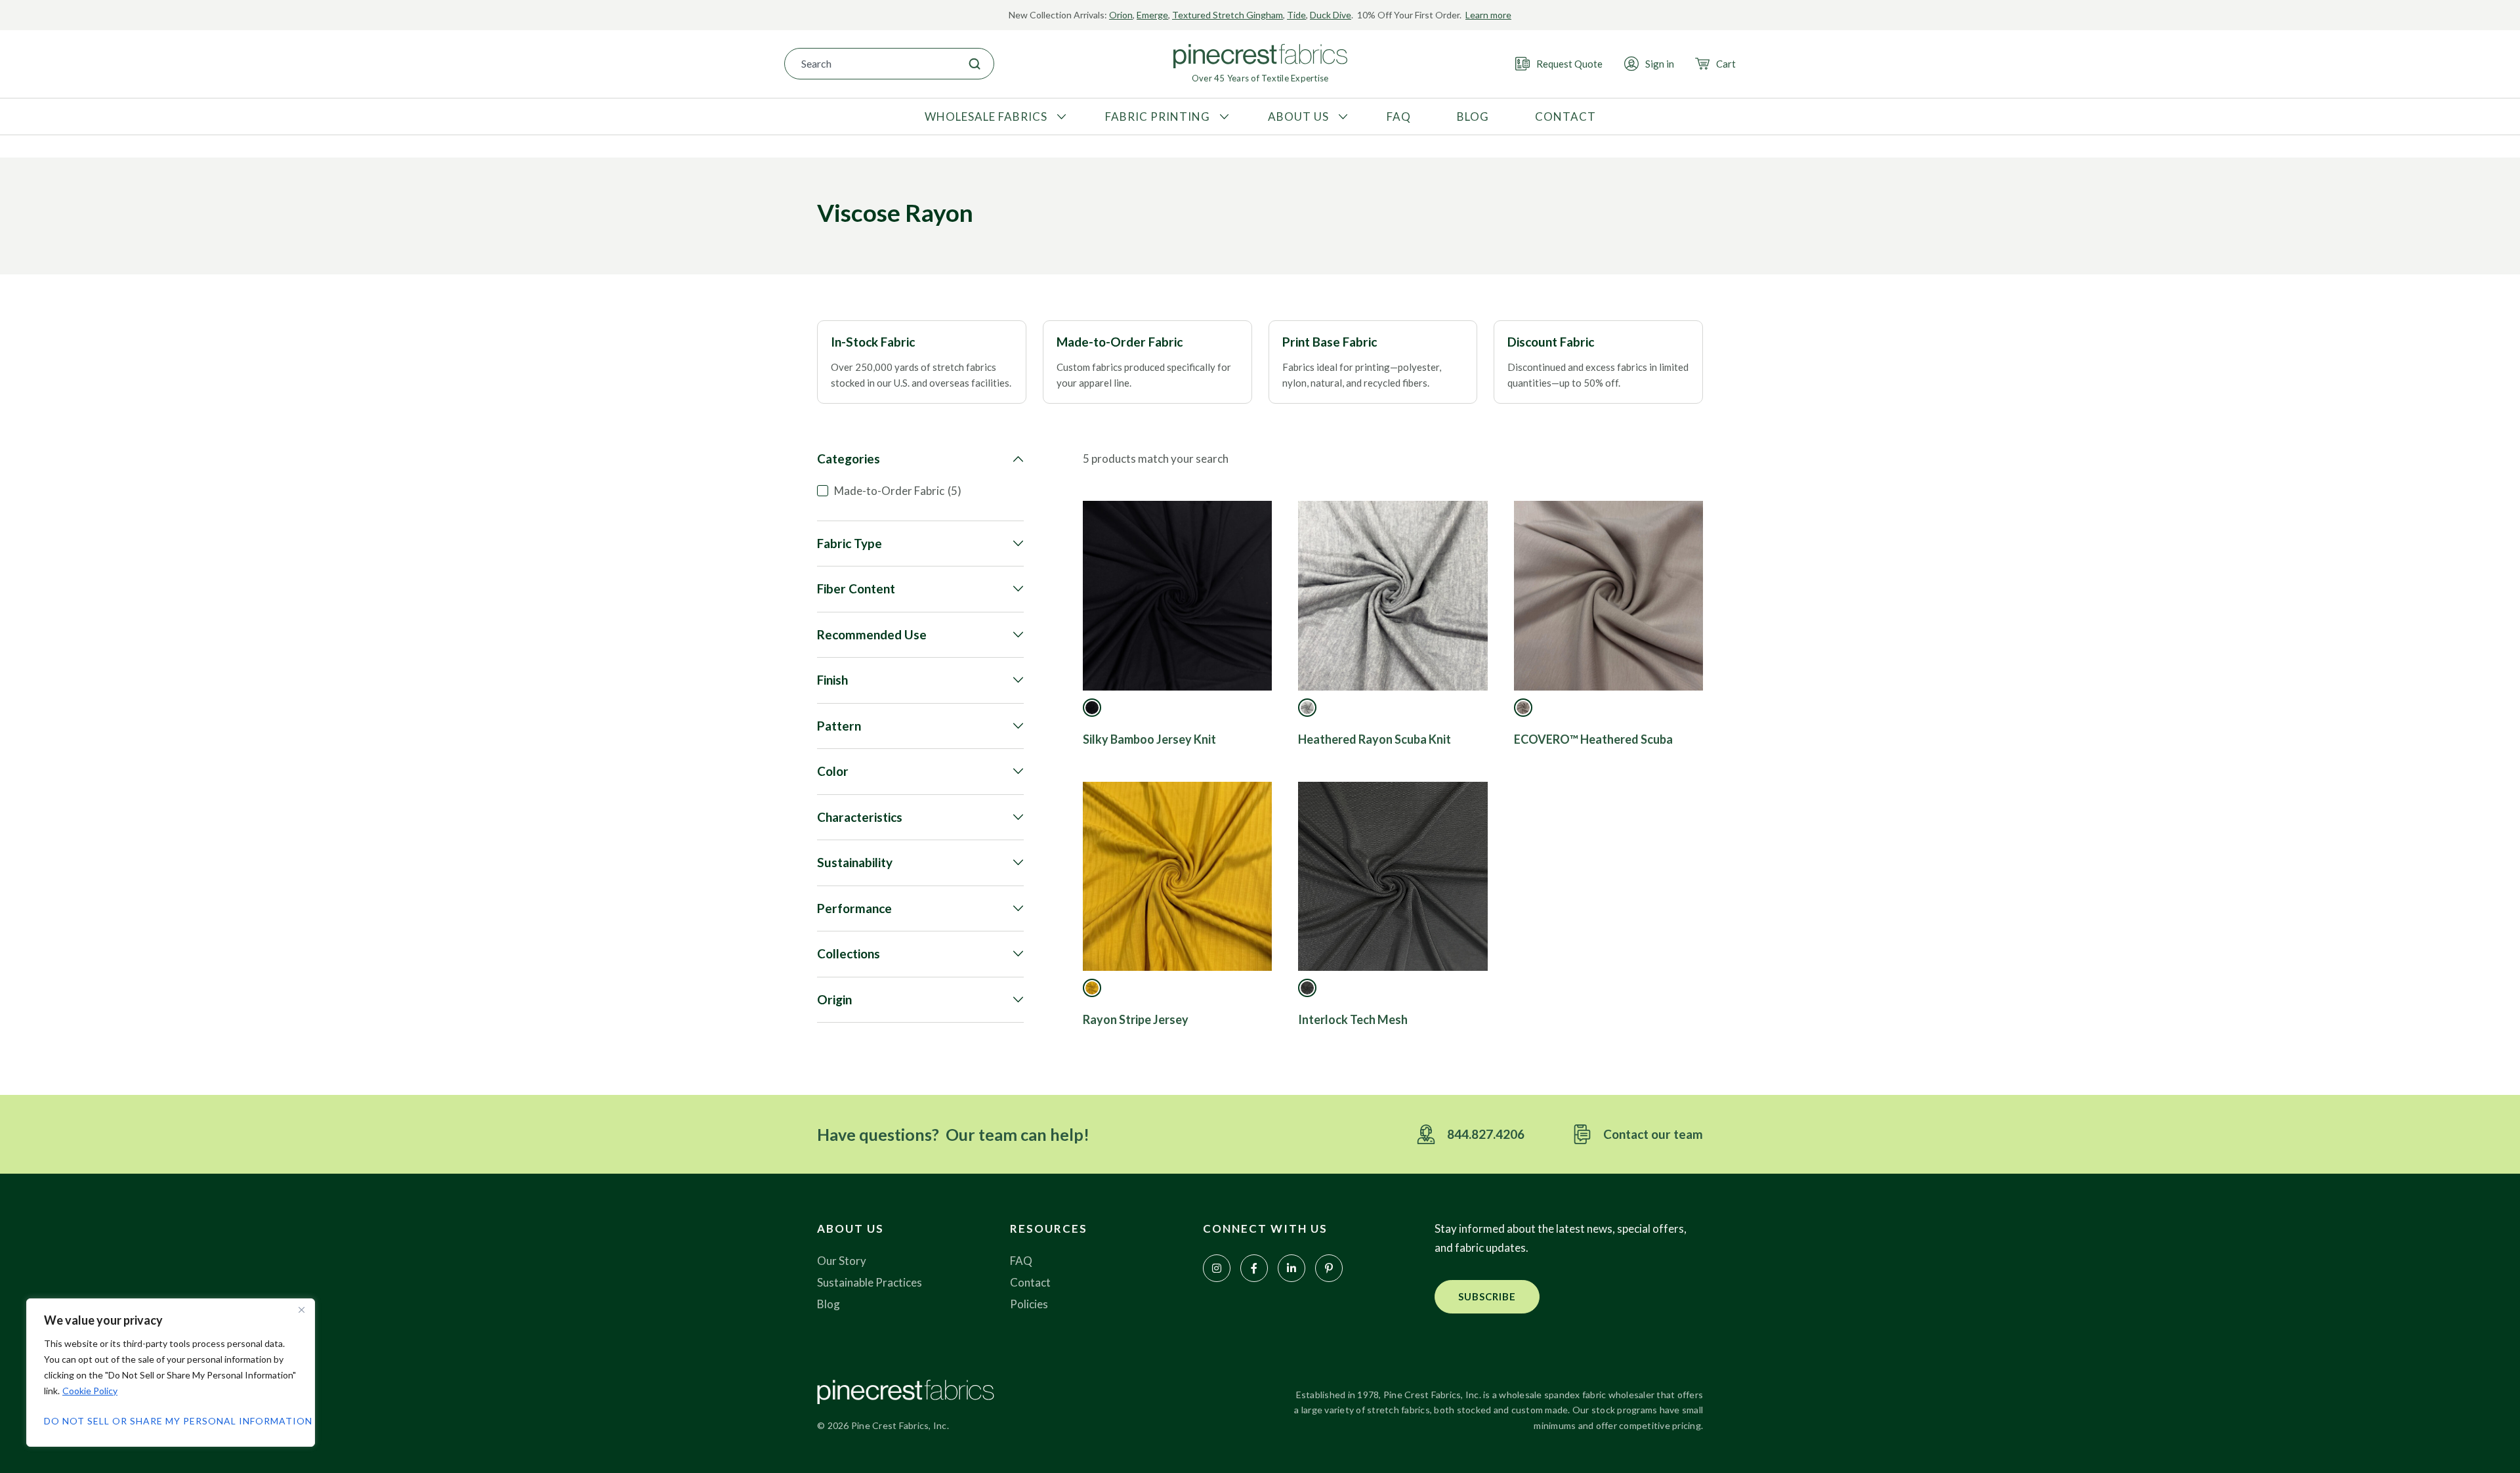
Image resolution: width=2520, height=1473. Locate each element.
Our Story (842, 1261)
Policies (1029, 1304)
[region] (171, 1373)
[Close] (301, 1310)
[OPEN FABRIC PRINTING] (1223, 117)
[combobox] (870, 64)
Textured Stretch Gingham (1228, 15)
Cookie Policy (90, 1391)
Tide (1296, 15)
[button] (1487, 1297)
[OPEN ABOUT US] (1341, 117)
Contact (1030, 1282)
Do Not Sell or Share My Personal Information (171, 1421)
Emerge (1152, 15)
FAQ (1021, 1261)
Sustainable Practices (870, 1282)
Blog (829, 1304)
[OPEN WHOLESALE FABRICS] (1060, 117)
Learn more (1488, 15)
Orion (1121, 15)
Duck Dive (1331, 15)
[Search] (975, 64)
